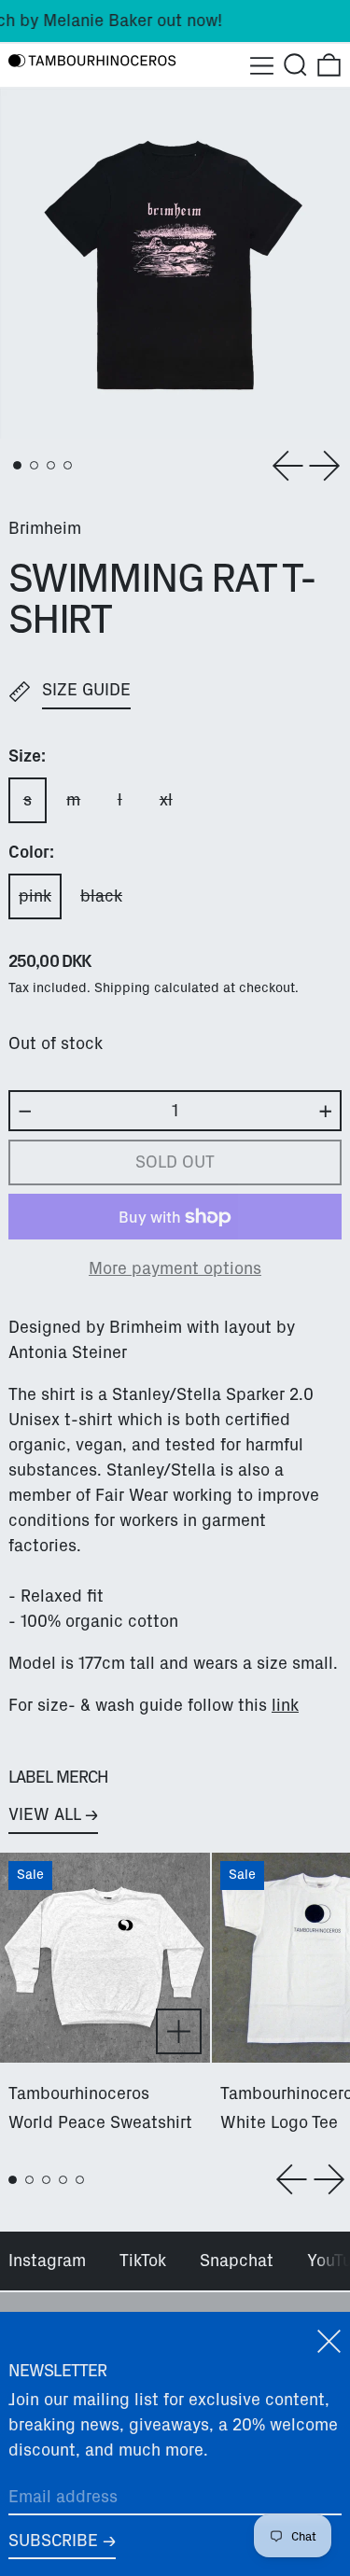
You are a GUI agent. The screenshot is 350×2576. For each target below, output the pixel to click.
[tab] (17, 465)
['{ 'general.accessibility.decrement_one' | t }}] (25, 1112)
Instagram (47, 2261)
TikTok (143, 2261)
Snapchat (237, 2261)
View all (44, 1814)
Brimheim (45, 528)
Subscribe (53, 2541)
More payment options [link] (175, 1268)
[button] (295, 65)
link (285, 1705)
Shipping (122, 987)
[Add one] (326, 1112)
